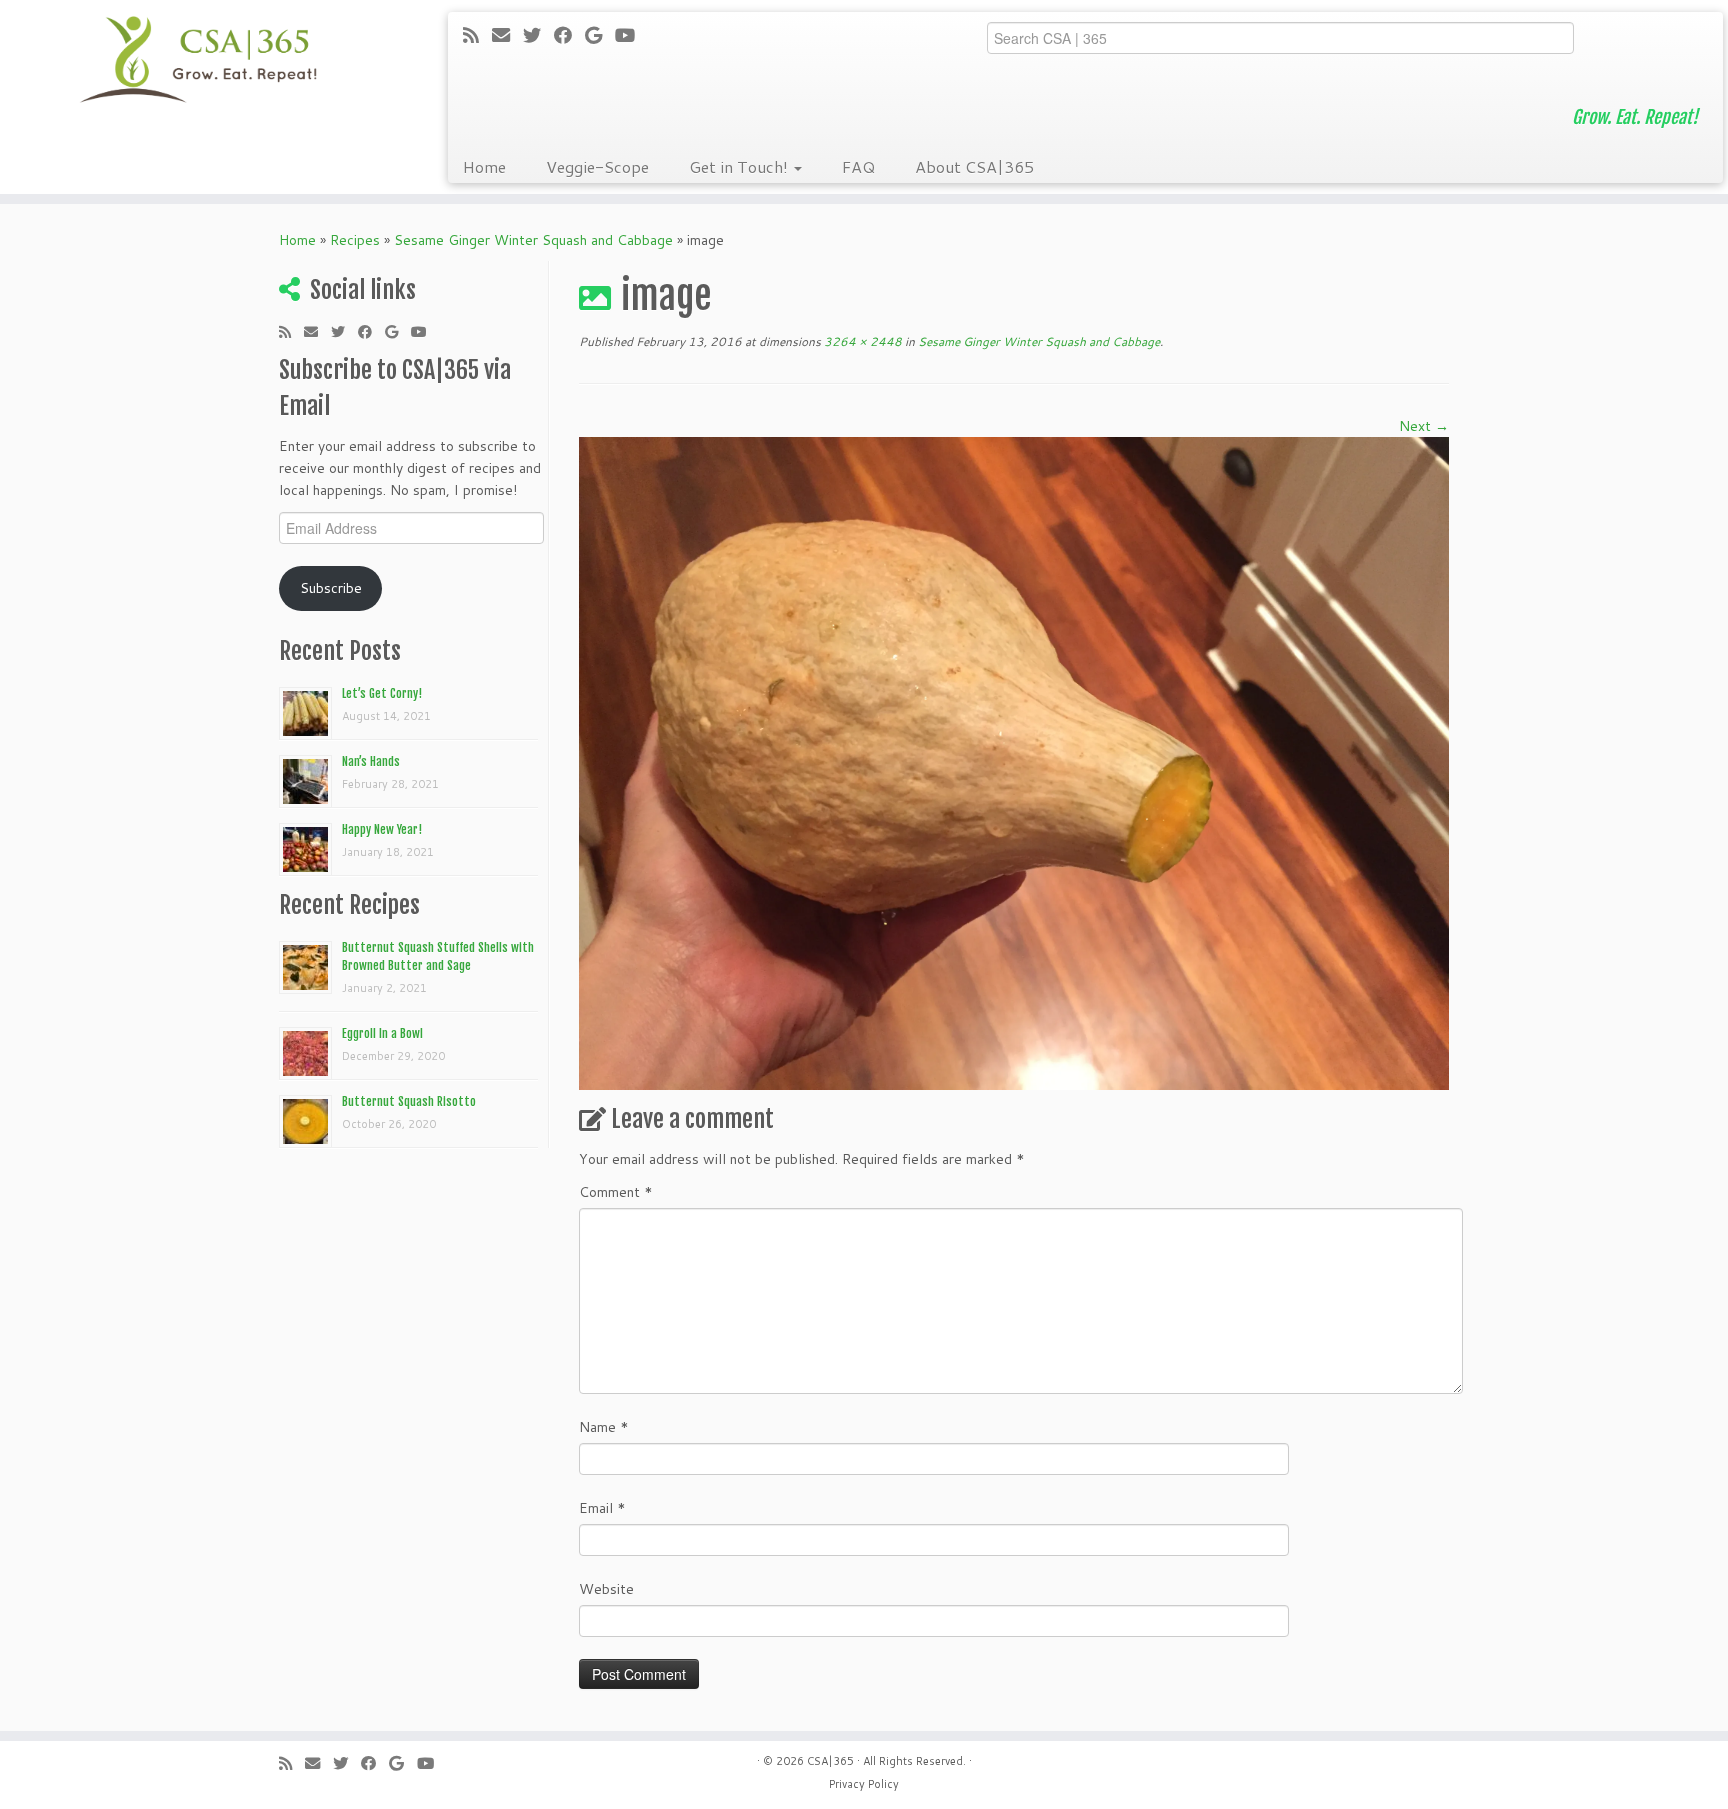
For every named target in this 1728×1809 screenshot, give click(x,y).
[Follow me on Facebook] (569, 35)
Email (602, 1508)
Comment (616, 1192)
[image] (1014, 762)
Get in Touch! (740, 166)
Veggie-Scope (597, 166)
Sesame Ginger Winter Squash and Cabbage (533, 240)
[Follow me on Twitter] (538, 35)
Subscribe (331, 588)
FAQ (858, 166)
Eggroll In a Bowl (382, 1033)
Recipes (355, 240)
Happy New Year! (382, 829)
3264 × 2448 (861, 341)
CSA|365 (830, 1761)
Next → (1424, 426)
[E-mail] (507, 35)
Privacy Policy (864, 1784)
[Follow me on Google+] (600, 35)
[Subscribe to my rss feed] (477, 35)
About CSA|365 (974, 166)
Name (604, 1427)
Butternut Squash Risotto (409, 1101)
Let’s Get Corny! (382, 693)
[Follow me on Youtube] (631, 35)
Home (484, 166)
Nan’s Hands (371, 761)
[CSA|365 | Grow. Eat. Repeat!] (199, 60)
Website (606, 1589)
